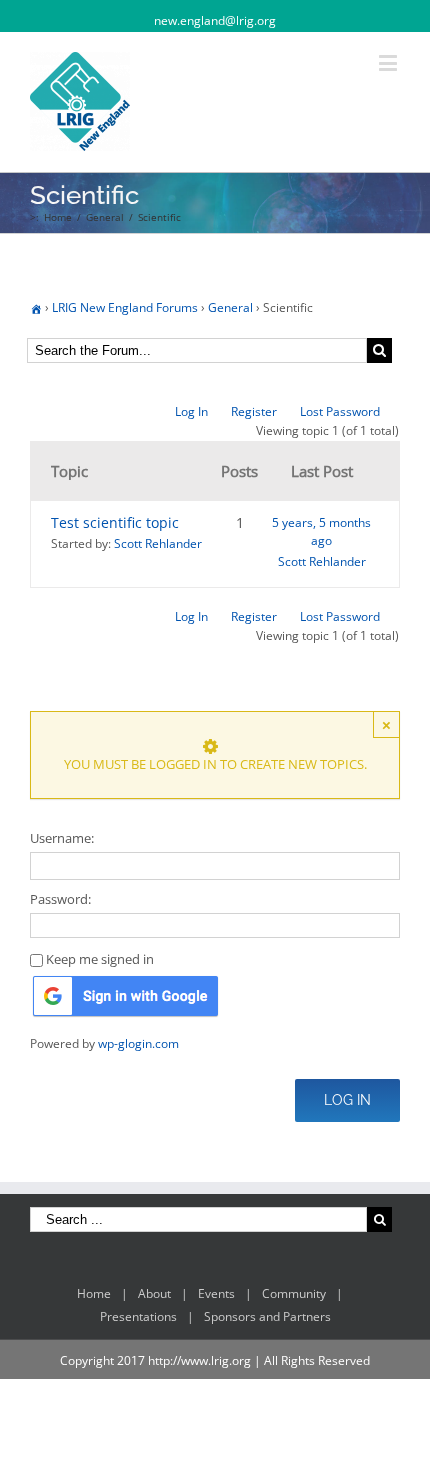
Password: (60, 899)
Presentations (138, 1316)
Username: (62, 838)
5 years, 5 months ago (321, 531)
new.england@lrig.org (215, 20)
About (154, 1293)
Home (94, 1293)
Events (216, 1293)
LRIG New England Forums (125, 307)
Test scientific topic (115, 522)
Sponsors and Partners (267, 1316)
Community (294, 1293)
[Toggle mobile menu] (389, 62)
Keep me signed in (100, 959)
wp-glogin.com (138, 1043)
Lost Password (340, 411)
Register (254, 411)
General (230, 307)
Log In (191, 411)
